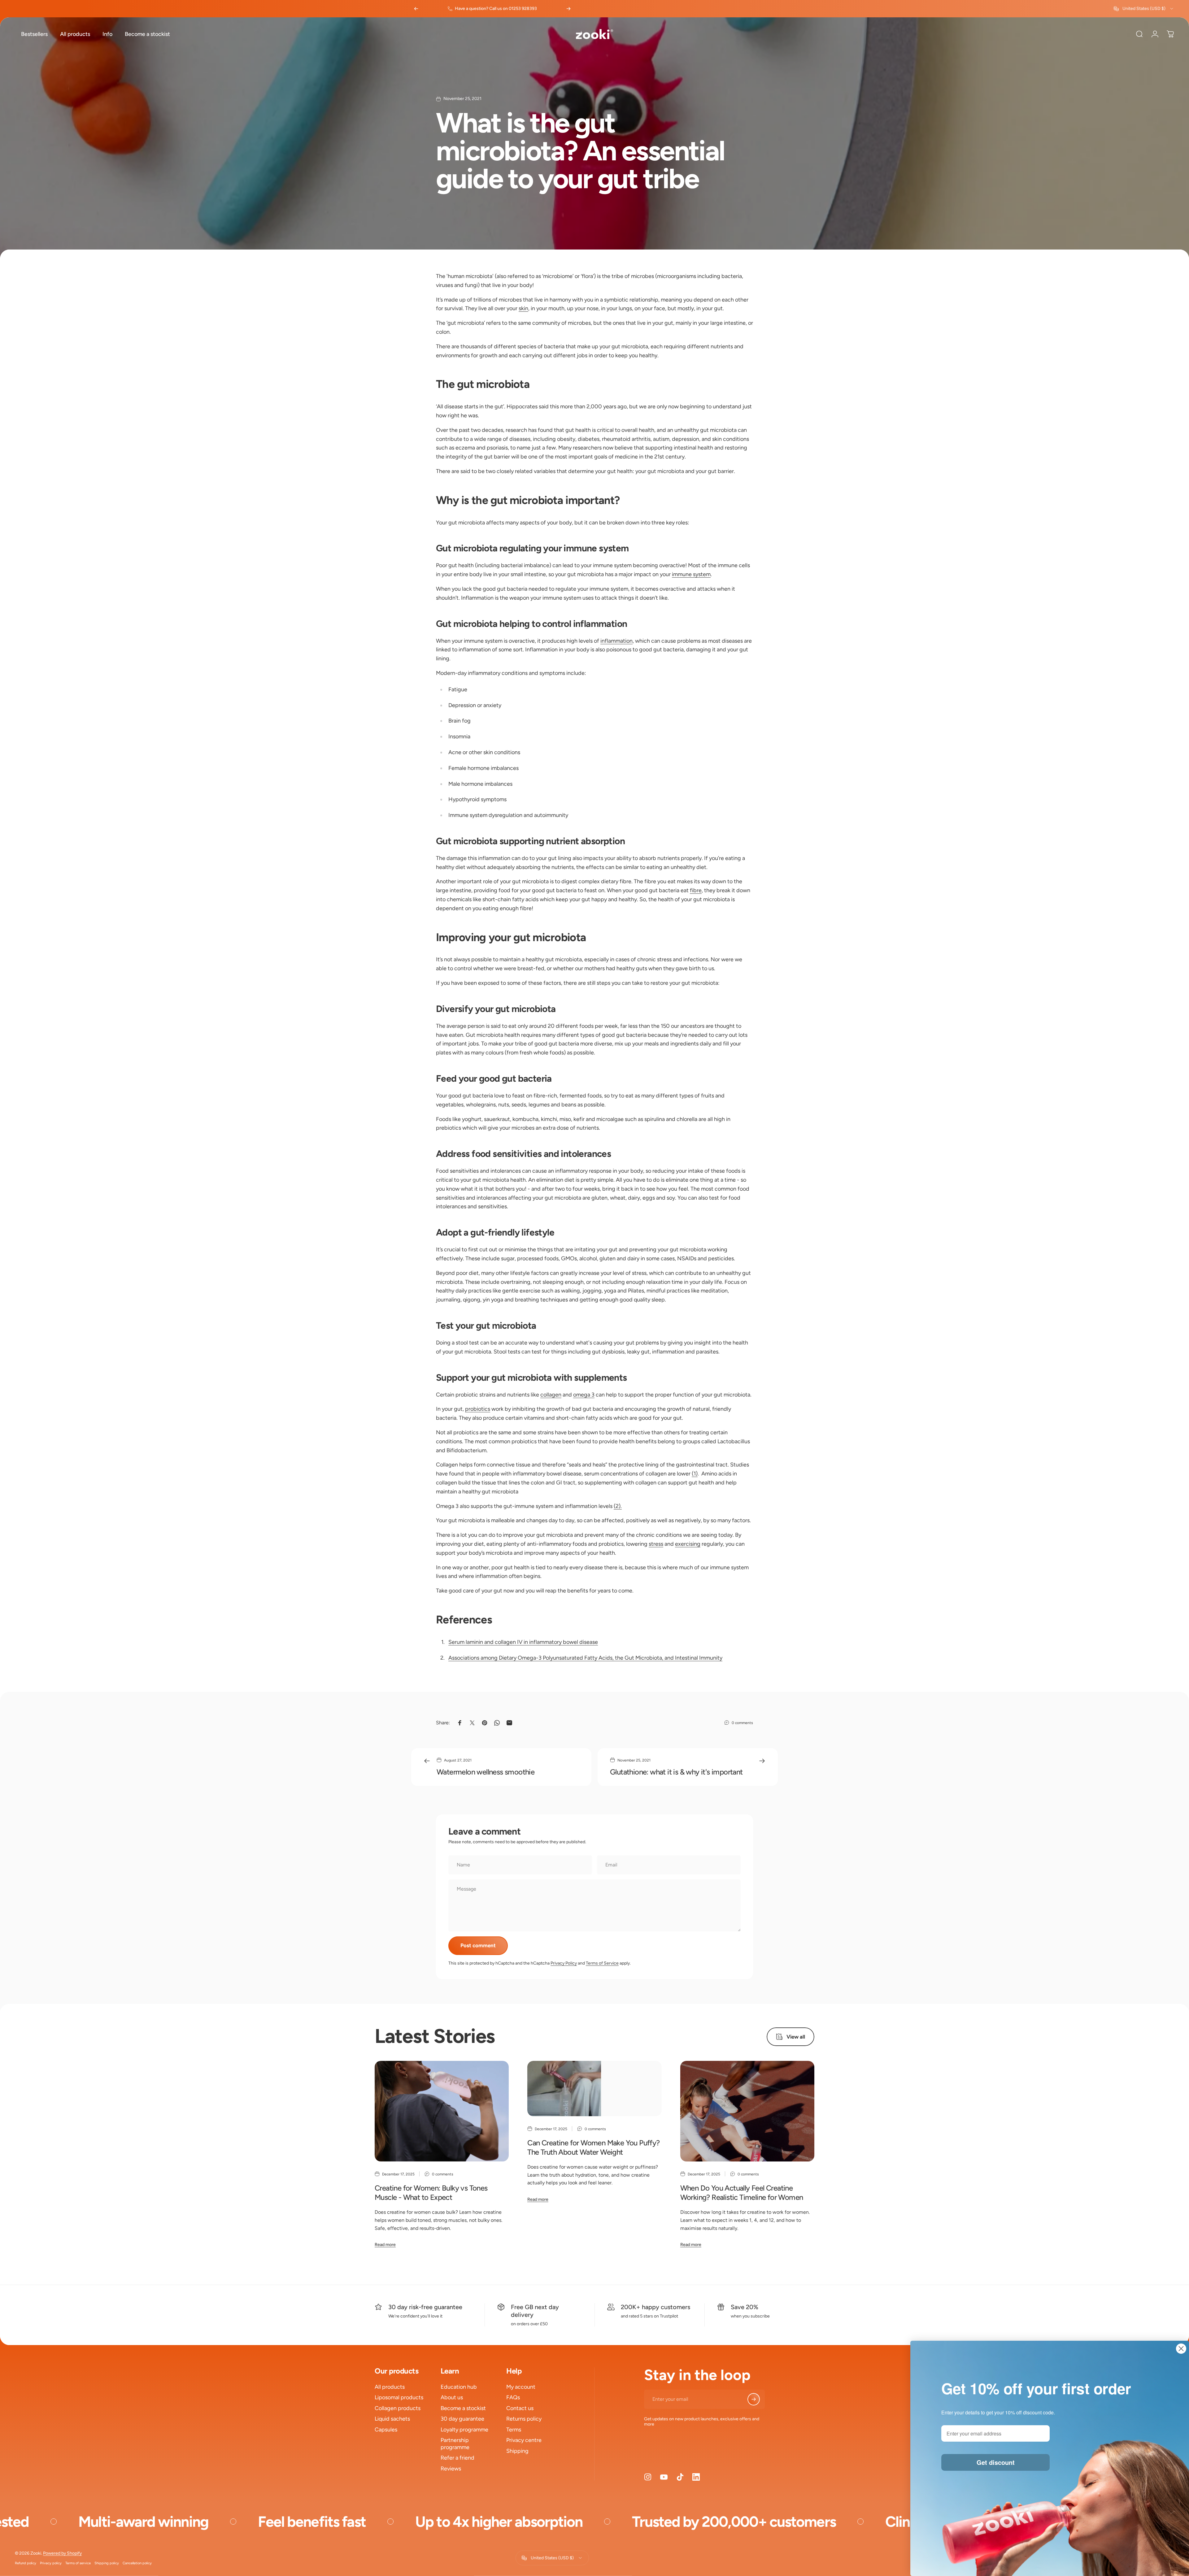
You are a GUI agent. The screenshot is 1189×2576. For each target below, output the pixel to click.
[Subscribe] (754, 2399)
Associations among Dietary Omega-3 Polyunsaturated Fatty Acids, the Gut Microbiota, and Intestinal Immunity (585, 1658)
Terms (514, 2430)
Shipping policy (107, 2563)
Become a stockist (463, 2408)
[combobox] (1144, 9)
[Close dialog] (1181, 2349)
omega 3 (584, 1395)
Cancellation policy (137, 2563)
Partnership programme (455, 2444)
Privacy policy (51, 2563)
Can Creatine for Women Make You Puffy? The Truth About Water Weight (593, 2147)
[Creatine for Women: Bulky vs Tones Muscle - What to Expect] (442, 2111)
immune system (691, 574)
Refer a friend (457, 2458)
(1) (695, 1474)
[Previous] (416, 9)
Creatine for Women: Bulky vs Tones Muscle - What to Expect (431, 2193)
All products (390, 2387)
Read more (385, 2245)
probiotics (478, 1409)
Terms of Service (602, 1963)
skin (523, 308)
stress (656, 1544)
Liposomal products (399, 2397)
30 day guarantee (462, 2419)
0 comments (742, 1723)
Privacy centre (524, 2440)
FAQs (513, 2397)
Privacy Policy (564, 1963)
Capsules (386, 2430)
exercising (688, 1544)
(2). (618, 1506)
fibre (696, 890)
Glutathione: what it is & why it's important (676, 1772)
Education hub (459, 2387)
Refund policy (26, 2563)
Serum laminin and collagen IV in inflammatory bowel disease (523, 1642)
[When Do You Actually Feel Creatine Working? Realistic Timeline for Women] (747, 2111)
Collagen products (398, 2408)
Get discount (996, 2462)
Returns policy (524, 2419)
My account (521, 2387)
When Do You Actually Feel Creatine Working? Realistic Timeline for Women (742, 2193)
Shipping (517, 2451)
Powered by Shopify (62, 2553)
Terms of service (78, 2563)
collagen (551, 1395)
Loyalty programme (464, 2430)
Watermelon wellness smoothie (486, 1772)
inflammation (616, 641)
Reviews (451, 2469)
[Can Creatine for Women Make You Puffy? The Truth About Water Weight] (594, 2089)
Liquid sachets (392, 2419)
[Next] (568, 9)
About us (452, 2397)
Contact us (520, 2408)
